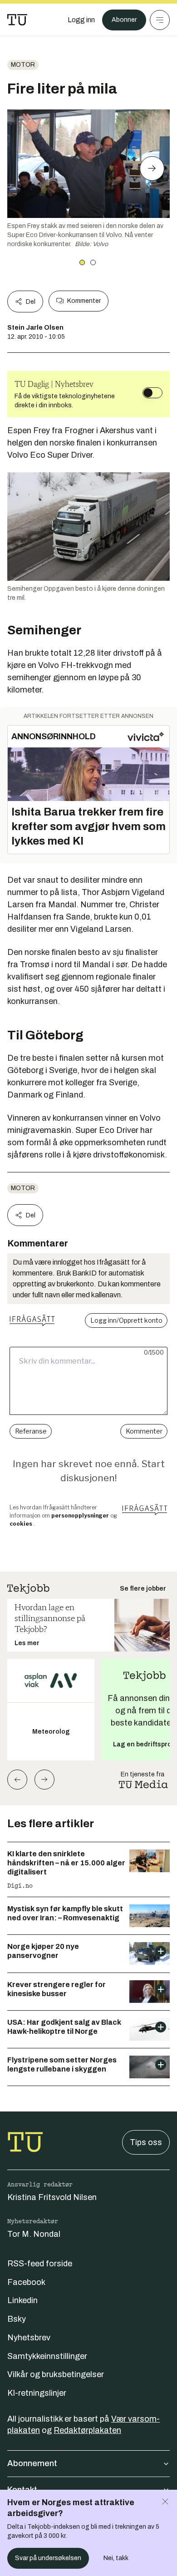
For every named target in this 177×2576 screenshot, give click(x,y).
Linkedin (22, 2300)
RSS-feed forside (40, 2264)
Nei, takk (116, 2558)
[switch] (152, 393)
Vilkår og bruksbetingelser (56, 2374)
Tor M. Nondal (34, 2234)
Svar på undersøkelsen (48, 2558)
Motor (23, 65)
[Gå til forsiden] (17, 20)
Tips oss (146, 2142)
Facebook (26, 2282)
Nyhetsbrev (29, 2338)
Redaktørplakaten (87, 2430)
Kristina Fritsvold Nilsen (52, 2197)
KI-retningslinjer (37, 2393)
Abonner (124, 20)
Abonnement (32, 2463)
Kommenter (84, 301)
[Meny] (160, 20)
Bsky (17, 2319)
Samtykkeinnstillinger (47, 2356)
